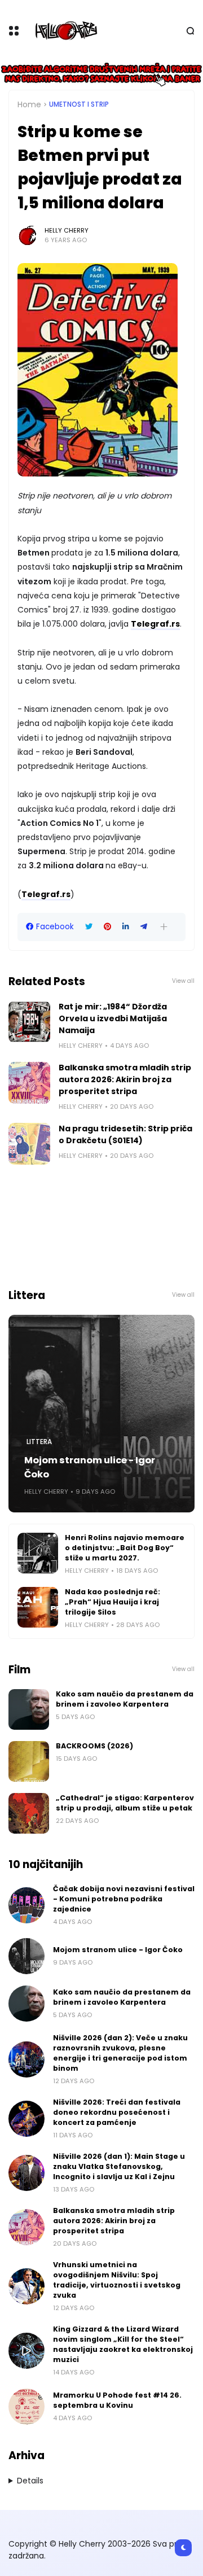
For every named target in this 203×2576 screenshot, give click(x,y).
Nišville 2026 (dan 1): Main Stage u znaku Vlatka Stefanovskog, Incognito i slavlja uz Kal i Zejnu (119, 2166)
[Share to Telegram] (144, 927)
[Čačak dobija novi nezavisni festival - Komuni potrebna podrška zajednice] (27, 1905)
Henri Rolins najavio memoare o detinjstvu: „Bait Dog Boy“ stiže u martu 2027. (125, 1548)
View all (183, 981)
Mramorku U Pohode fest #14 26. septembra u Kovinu (117, 2400)
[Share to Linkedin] (126, 927)
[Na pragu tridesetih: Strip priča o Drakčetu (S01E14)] (29, 1144)
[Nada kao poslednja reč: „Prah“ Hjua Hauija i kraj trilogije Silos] (38, 1607)
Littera (39, 1442)
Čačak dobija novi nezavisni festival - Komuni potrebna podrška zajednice (124, 1899)
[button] (164, 927)
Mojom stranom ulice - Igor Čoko (90, 1467)
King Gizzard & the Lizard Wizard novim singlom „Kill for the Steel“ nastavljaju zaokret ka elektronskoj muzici (123, 2344)
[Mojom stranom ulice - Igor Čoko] (101, 1414)
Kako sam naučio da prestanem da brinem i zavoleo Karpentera (125, 1699)
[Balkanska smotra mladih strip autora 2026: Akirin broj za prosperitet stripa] (29, 1083)
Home (29, 104)
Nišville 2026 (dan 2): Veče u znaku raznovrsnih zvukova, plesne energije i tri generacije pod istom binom (120, 2053)
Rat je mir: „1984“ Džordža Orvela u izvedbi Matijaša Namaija (113, 1018)
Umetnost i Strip (79, 104)
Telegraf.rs (155, 624)
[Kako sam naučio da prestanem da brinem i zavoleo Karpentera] (29, 1709)
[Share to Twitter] (89, 927)
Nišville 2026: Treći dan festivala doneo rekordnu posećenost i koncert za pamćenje (117, 2112)
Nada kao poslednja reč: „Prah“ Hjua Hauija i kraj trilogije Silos (112, 1602)
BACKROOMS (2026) (94, 1746)
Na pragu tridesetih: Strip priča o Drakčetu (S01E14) (125, 1134)
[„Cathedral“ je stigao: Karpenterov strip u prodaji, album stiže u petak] (29, 1813)
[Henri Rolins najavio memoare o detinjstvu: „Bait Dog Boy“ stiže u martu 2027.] (38, 1553)
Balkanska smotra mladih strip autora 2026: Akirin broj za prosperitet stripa (125, 1079)
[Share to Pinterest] (107, 927)
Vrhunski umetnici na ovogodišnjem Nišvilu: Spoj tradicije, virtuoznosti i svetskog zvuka (117, 2280)
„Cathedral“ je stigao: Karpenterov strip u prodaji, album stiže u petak (125, 1803)
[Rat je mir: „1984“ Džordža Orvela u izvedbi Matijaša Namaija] (29, 1022)
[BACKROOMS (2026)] (29, 1761)
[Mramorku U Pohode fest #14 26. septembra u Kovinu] (27, 2407)
